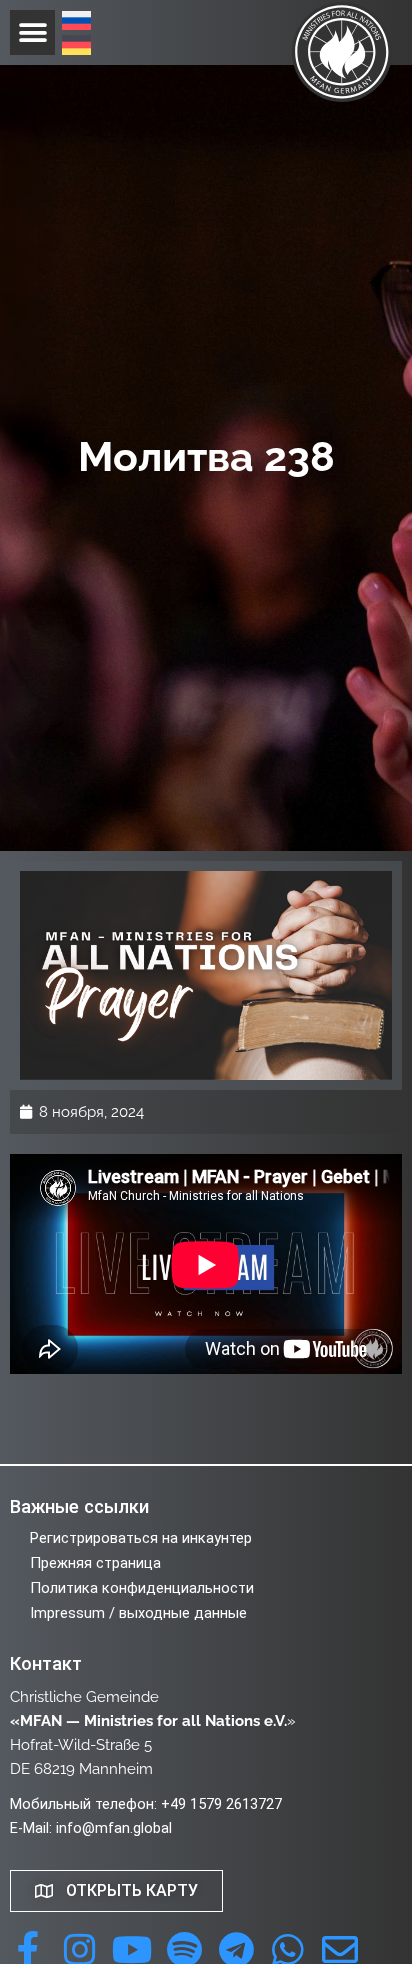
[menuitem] (76, 23)
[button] (32, 32)
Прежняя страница (95, 1563)
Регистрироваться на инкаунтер (141, 1538)
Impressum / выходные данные (138, 1613)
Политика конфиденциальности (142, 1588)
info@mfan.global (114, 1828)
